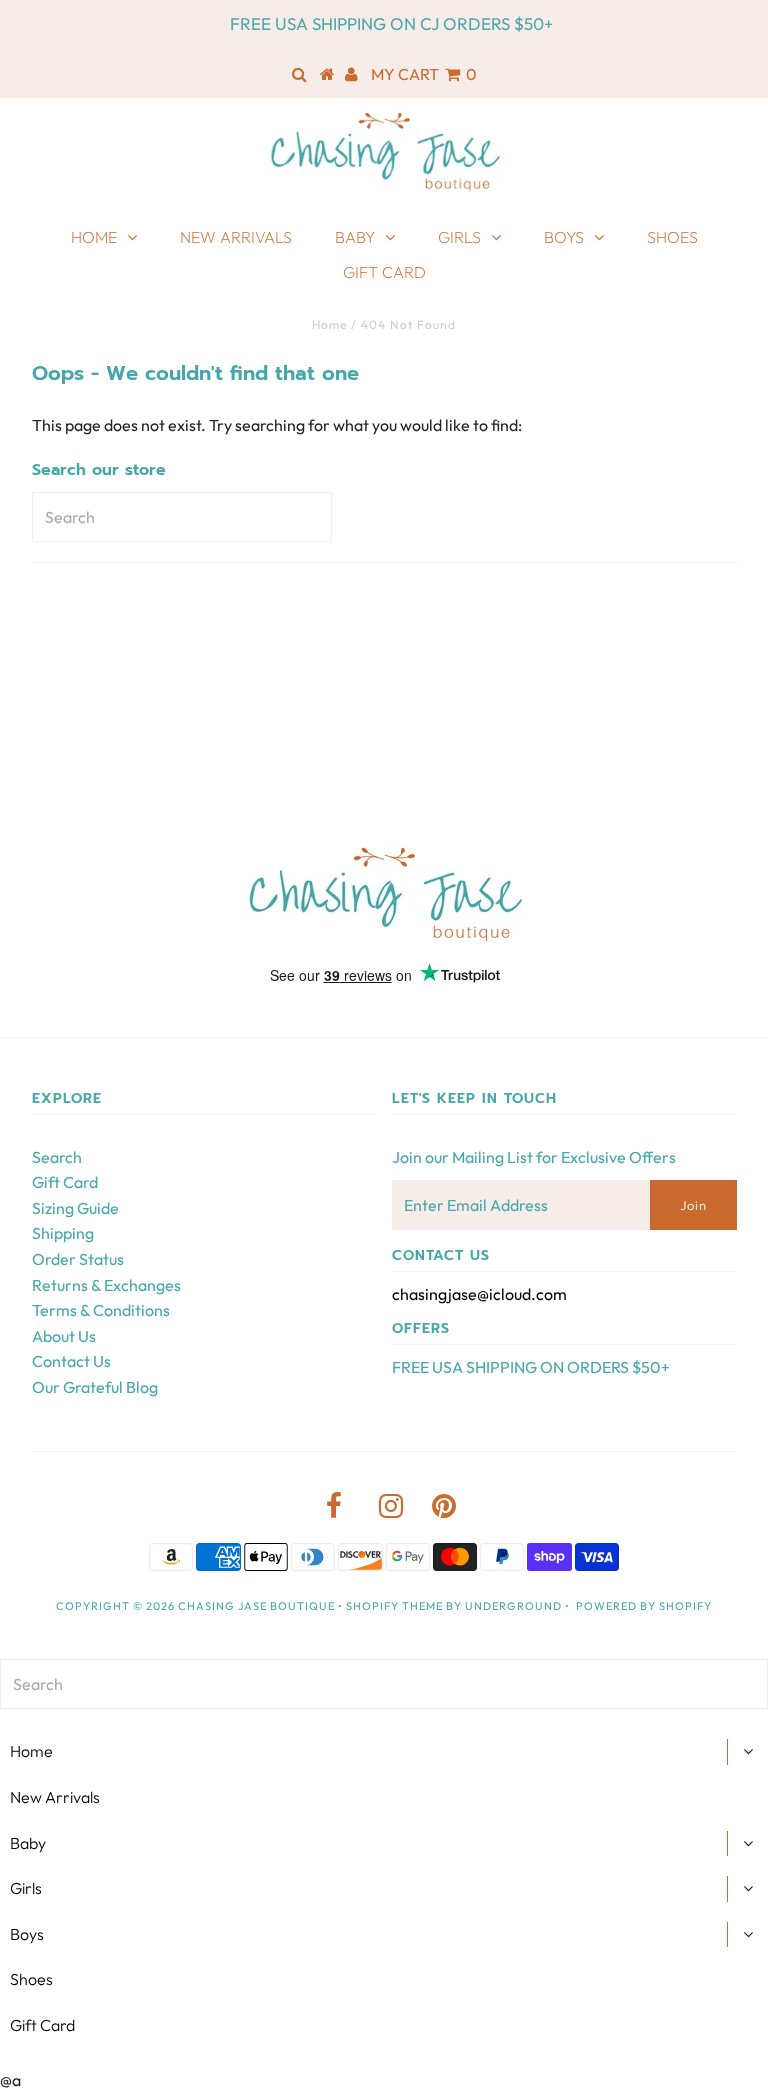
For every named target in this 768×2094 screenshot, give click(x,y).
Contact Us (71, 1361)
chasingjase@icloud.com (479, 1294)
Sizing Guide (75, 1208)
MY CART (424, 74)
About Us (64, 1336)
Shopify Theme (394, 1606)
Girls (459, 237)
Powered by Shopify (644, 1606)
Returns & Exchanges (106, 1285)
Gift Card (384, 272)
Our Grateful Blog (95, 1387)
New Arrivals (236, 237)
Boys (564, 237)
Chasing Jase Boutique (256, 1606)
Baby (355, 237)
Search (57, 1157)
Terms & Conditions (101, 1310)
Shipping (63, 1233)
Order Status (78, 1259)
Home (94, 237)
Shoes (672, 237)
